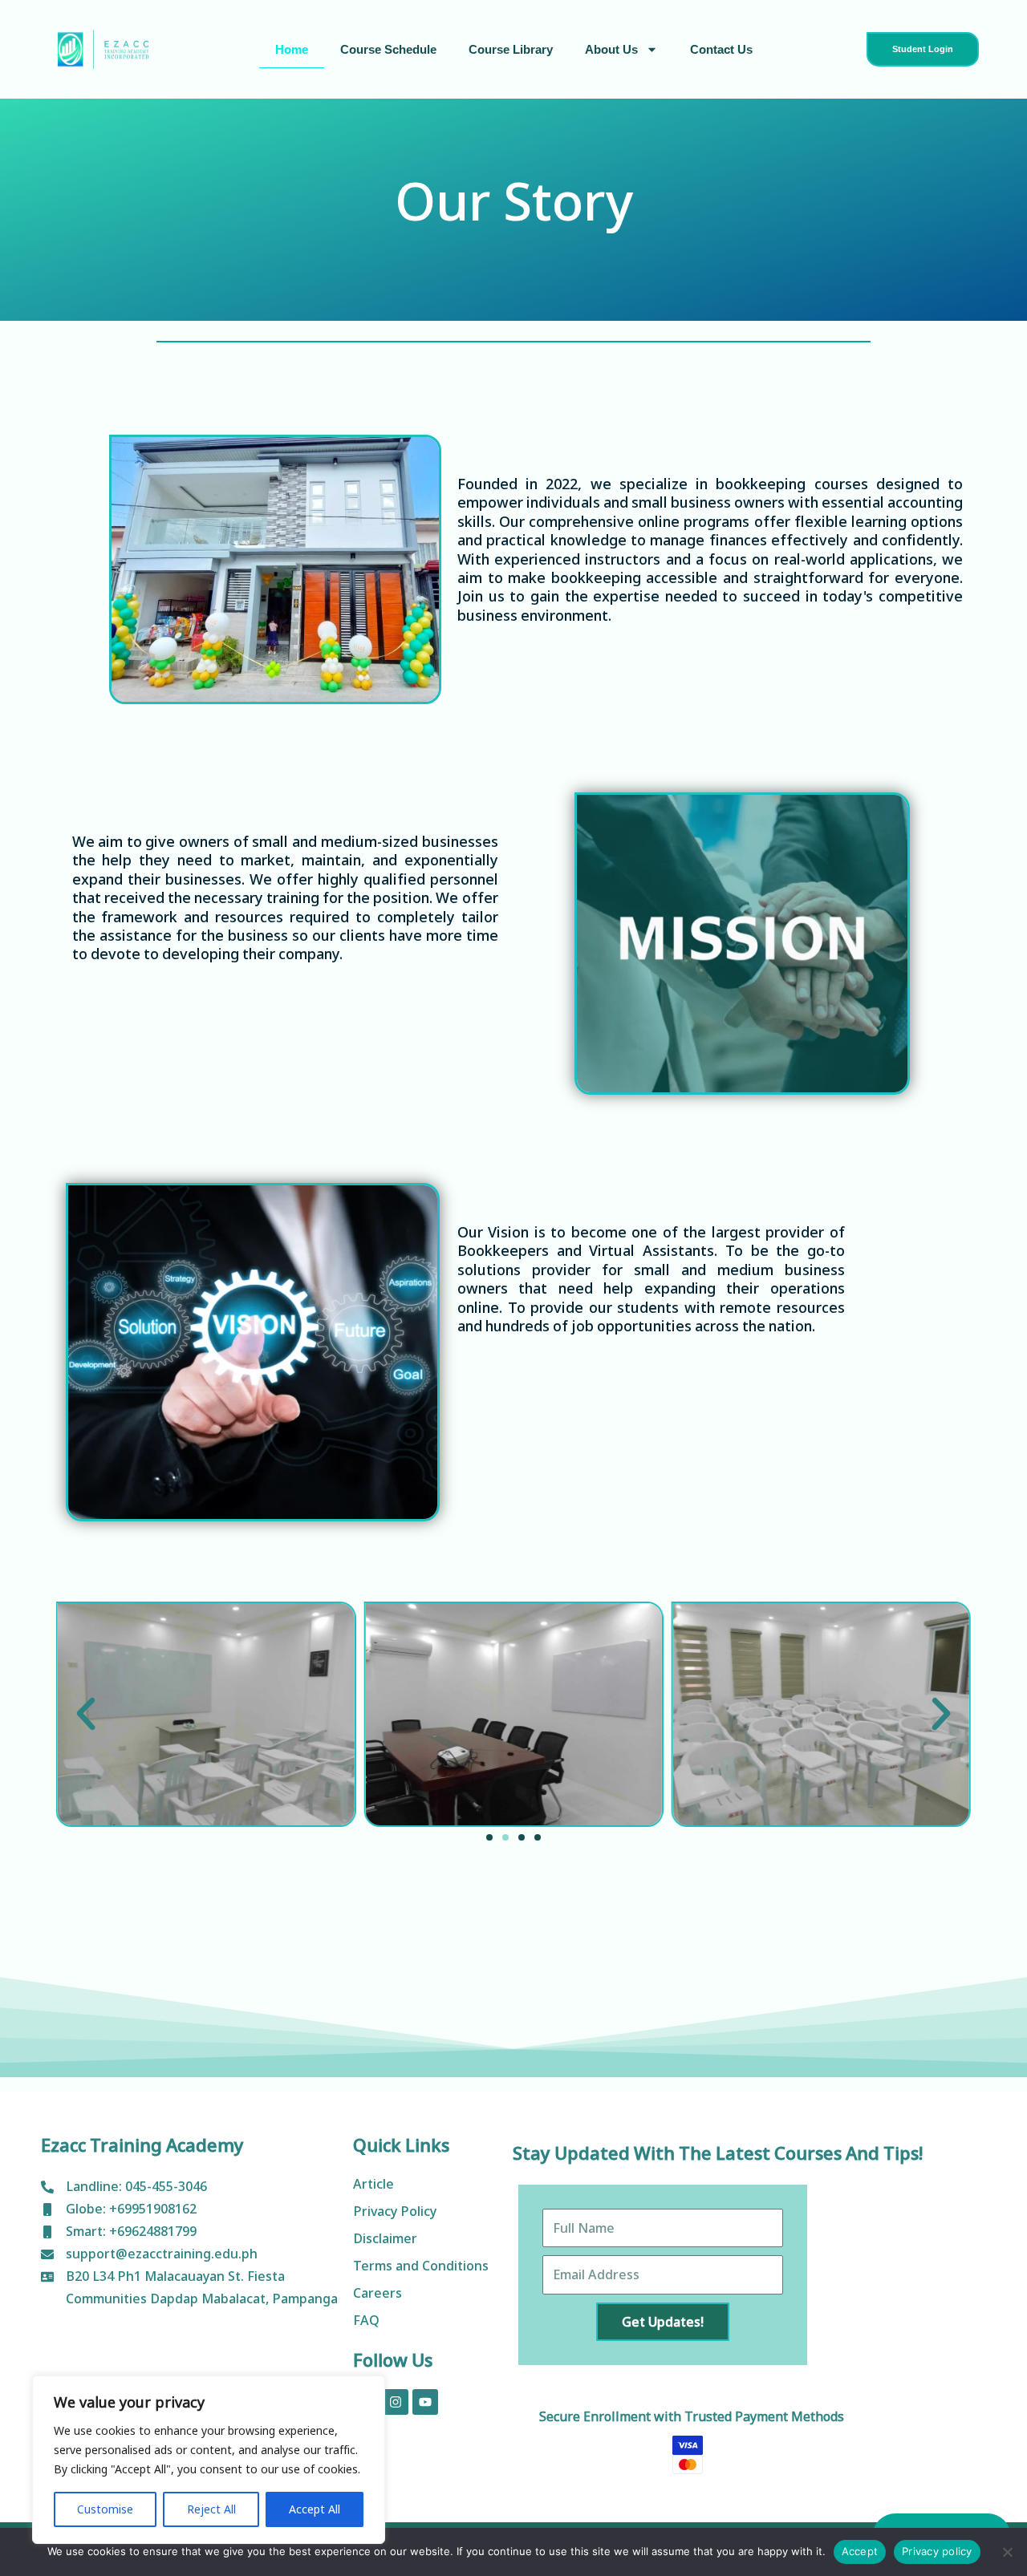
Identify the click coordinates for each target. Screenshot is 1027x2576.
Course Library (511, 49)
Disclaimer (385, 2238)
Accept (860, 2551)
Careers (378, 2293)
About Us (611, 49)
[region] (209, 2460)
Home (292, 49)
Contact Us (721, 49)
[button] (86, 1714)
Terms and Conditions (421, 2266)
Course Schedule (388, 49)
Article (373, 2184)
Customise (105, 2509)
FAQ (366, 2320)
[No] (1007, 2552)
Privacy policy (937, 2551)
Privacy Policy (395, 2211)
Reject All (211, 2509)
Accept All (315, 2509)
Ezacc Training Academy (142, 2145)
